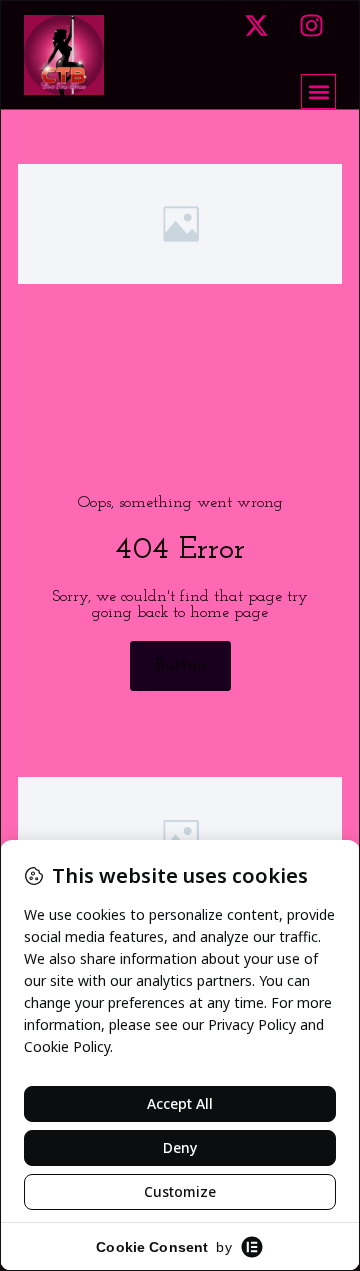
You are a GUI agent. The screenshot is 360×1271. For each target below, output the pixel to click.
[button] (318, 91)
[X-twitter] (256, 25)
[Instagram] (311, 25)
